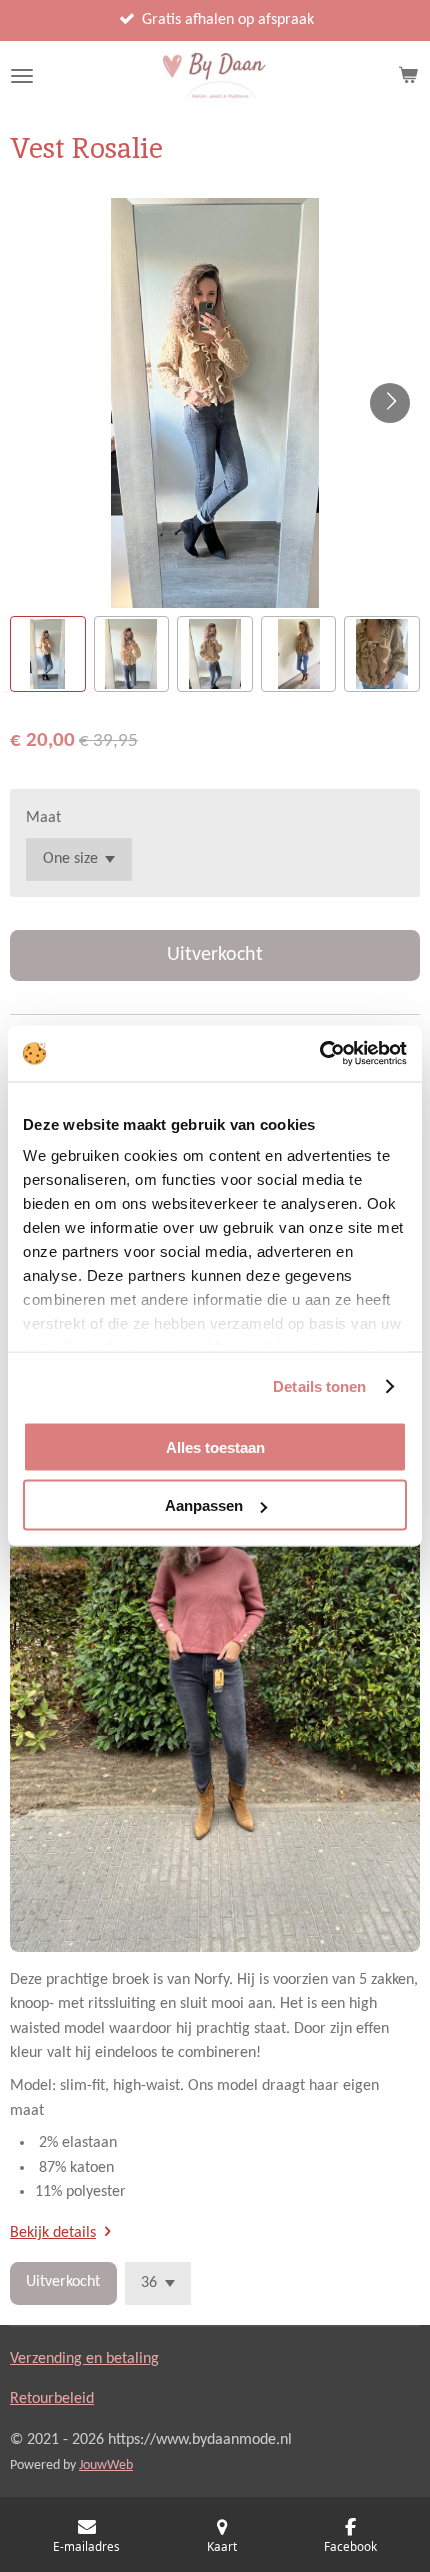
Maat (43, 818)
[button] (48, 654)
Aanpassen (204, 1505)
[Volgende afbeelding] (390, 403)
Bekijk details (53, 2233)
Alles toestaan (215, 1446)
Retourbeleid (52, 2399)
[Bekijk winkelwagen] (408, 76)
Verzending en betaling (84, 2359)
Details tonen (319, 1386)
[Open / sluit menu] (22, 76)
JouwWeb (106, 2465)
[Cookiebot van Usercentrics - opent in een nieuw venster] (319, 1054)
